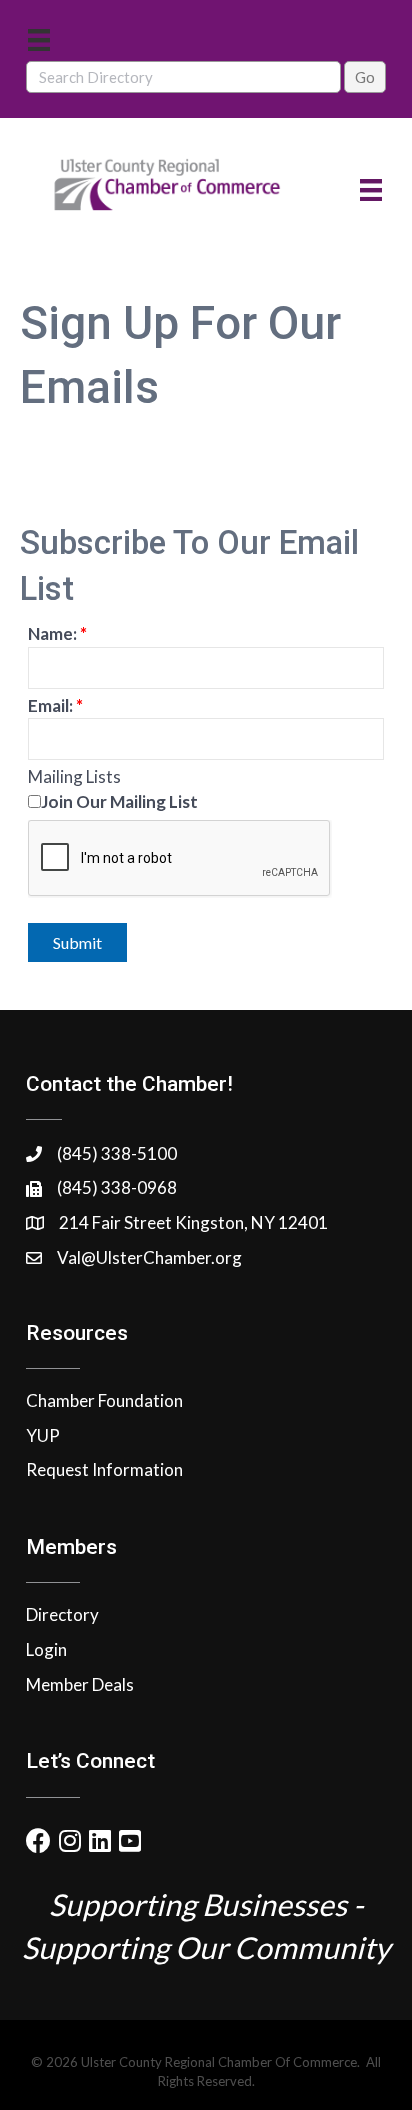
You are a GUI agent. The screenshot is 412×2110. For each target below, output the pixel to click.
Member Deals (80, 1684)
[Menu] (39, 39)
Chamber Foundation (104, 1400)
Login (46, 1649)
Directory (62, 1614)
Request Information (104, 1469)
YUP (43, 1435)
